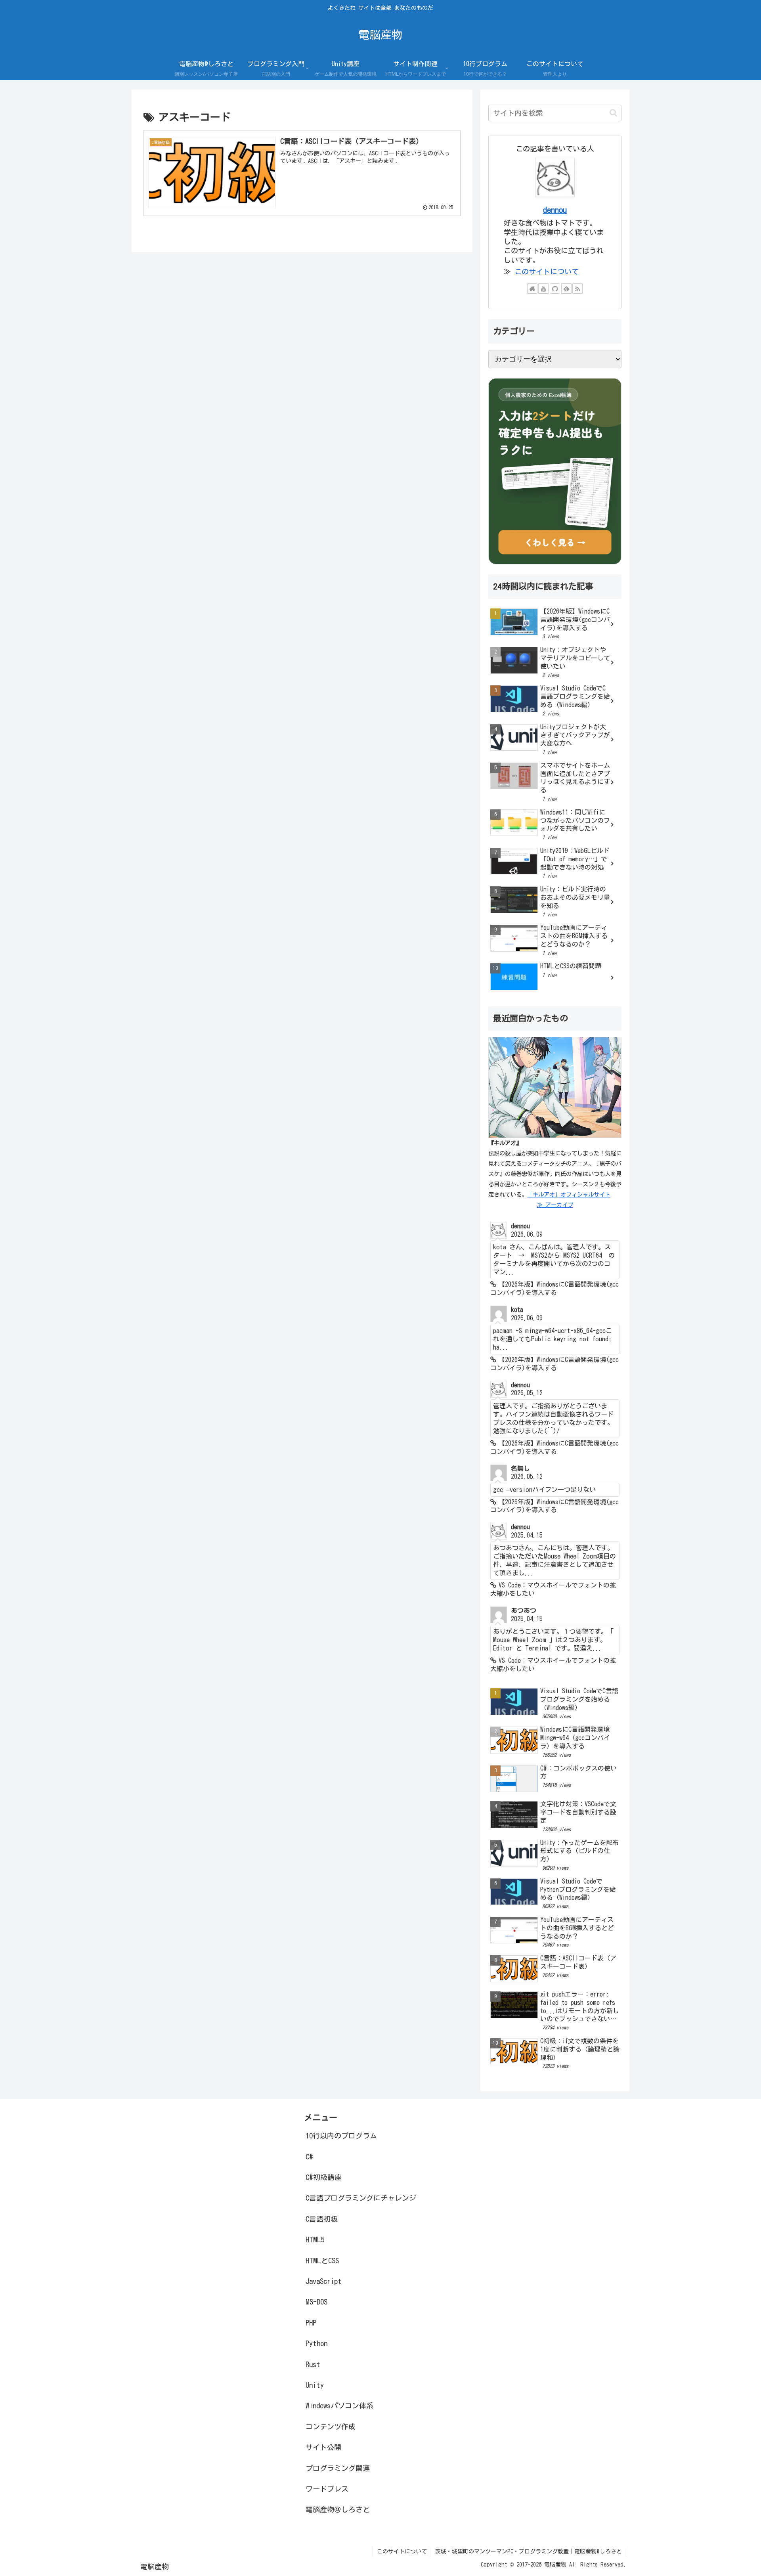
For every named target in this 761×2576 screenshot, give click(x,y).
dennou (555, 210)
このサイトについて (547, 272)
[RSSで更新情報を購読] (577, 289)
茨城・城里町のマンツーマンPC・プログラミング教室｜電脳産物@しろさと (529, 2551)
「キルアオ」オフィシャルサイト (569, 1194)
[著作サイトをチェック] (532, 289)
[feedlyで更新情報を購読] (566, 289)
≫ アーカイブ (555, 1205)
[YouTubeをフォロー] (543, 289)
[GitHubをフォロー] (555, 289)
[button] (613, 113)
